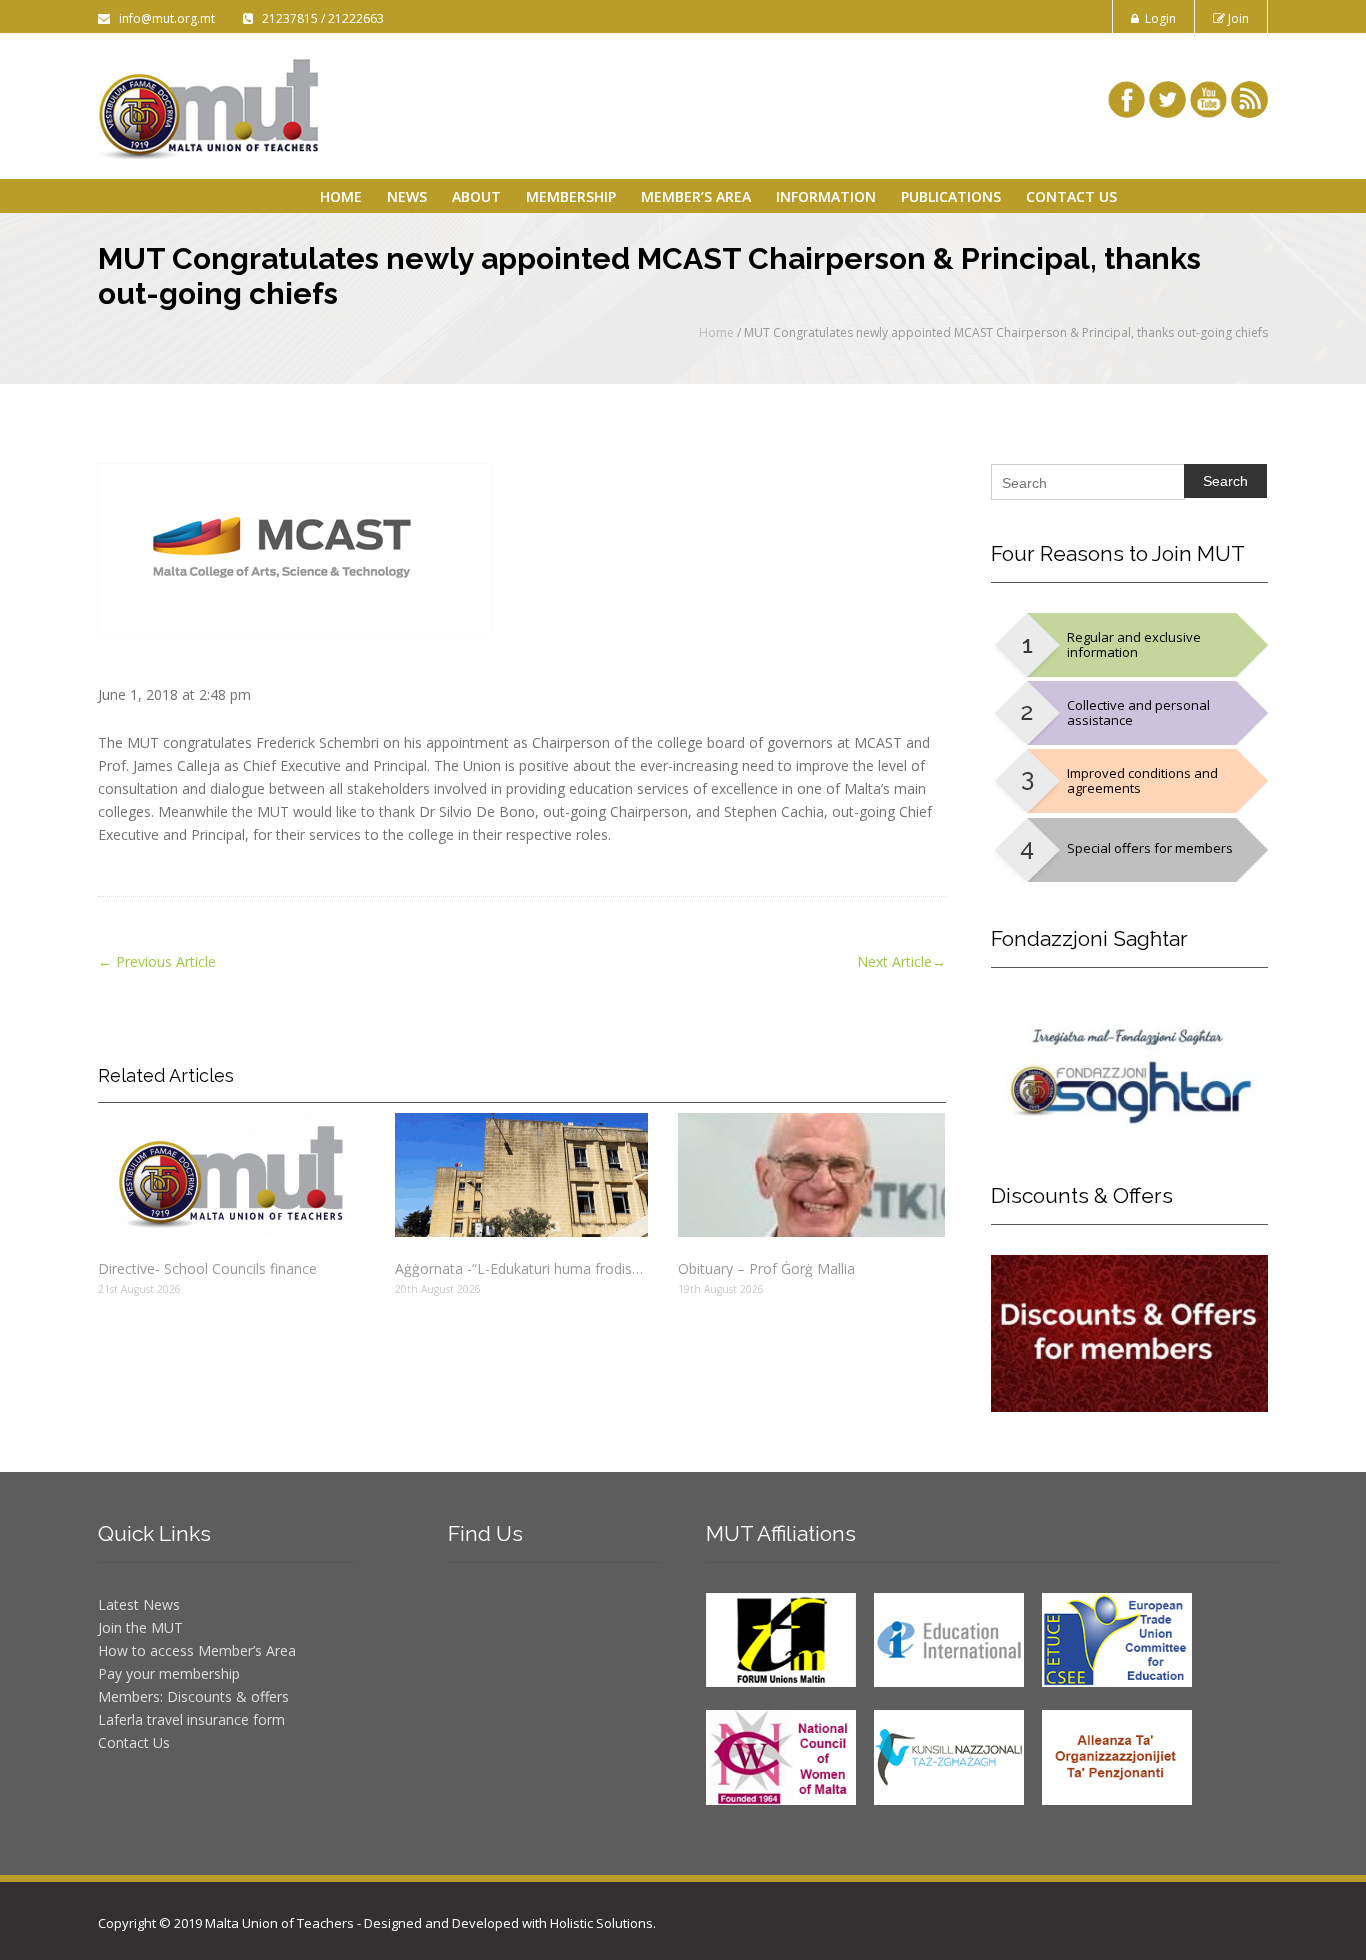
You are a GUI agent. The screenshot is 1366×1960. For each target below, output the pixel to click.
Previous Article (157, 961)
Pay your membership (169, 1673)
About (476, 196)
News (407, 196)
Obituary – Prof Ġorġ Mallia (766, 1268)
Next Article (901, 961)
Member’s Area (696, 196)
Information (826, 196)
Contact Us (1071, 196)
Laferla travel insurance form (191, 1719)
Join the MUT (140, 1627)
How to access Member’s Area (197, 1650)
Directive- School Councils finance (207, 1268)
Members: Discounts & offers (193, 1696)
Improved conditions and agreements (1142, 780)
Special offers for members (1150, 848)
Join (1237, 18)
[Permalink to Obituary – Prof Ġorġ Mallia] (811, 1175)
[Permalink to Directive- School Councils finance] (231, 1175)
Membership (571, 196)
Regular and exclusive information (1134, 644)
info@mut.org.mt (164, 18)
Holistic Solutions (601, 1923)
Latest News (139, 1604)
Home (341, 196)
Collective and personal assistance (1138, 712)
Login (1157, 18)
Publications (951, 196)
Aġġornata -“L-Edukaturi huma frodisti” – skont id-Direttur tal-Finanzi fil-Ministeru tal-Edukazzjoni (521, 1268)
